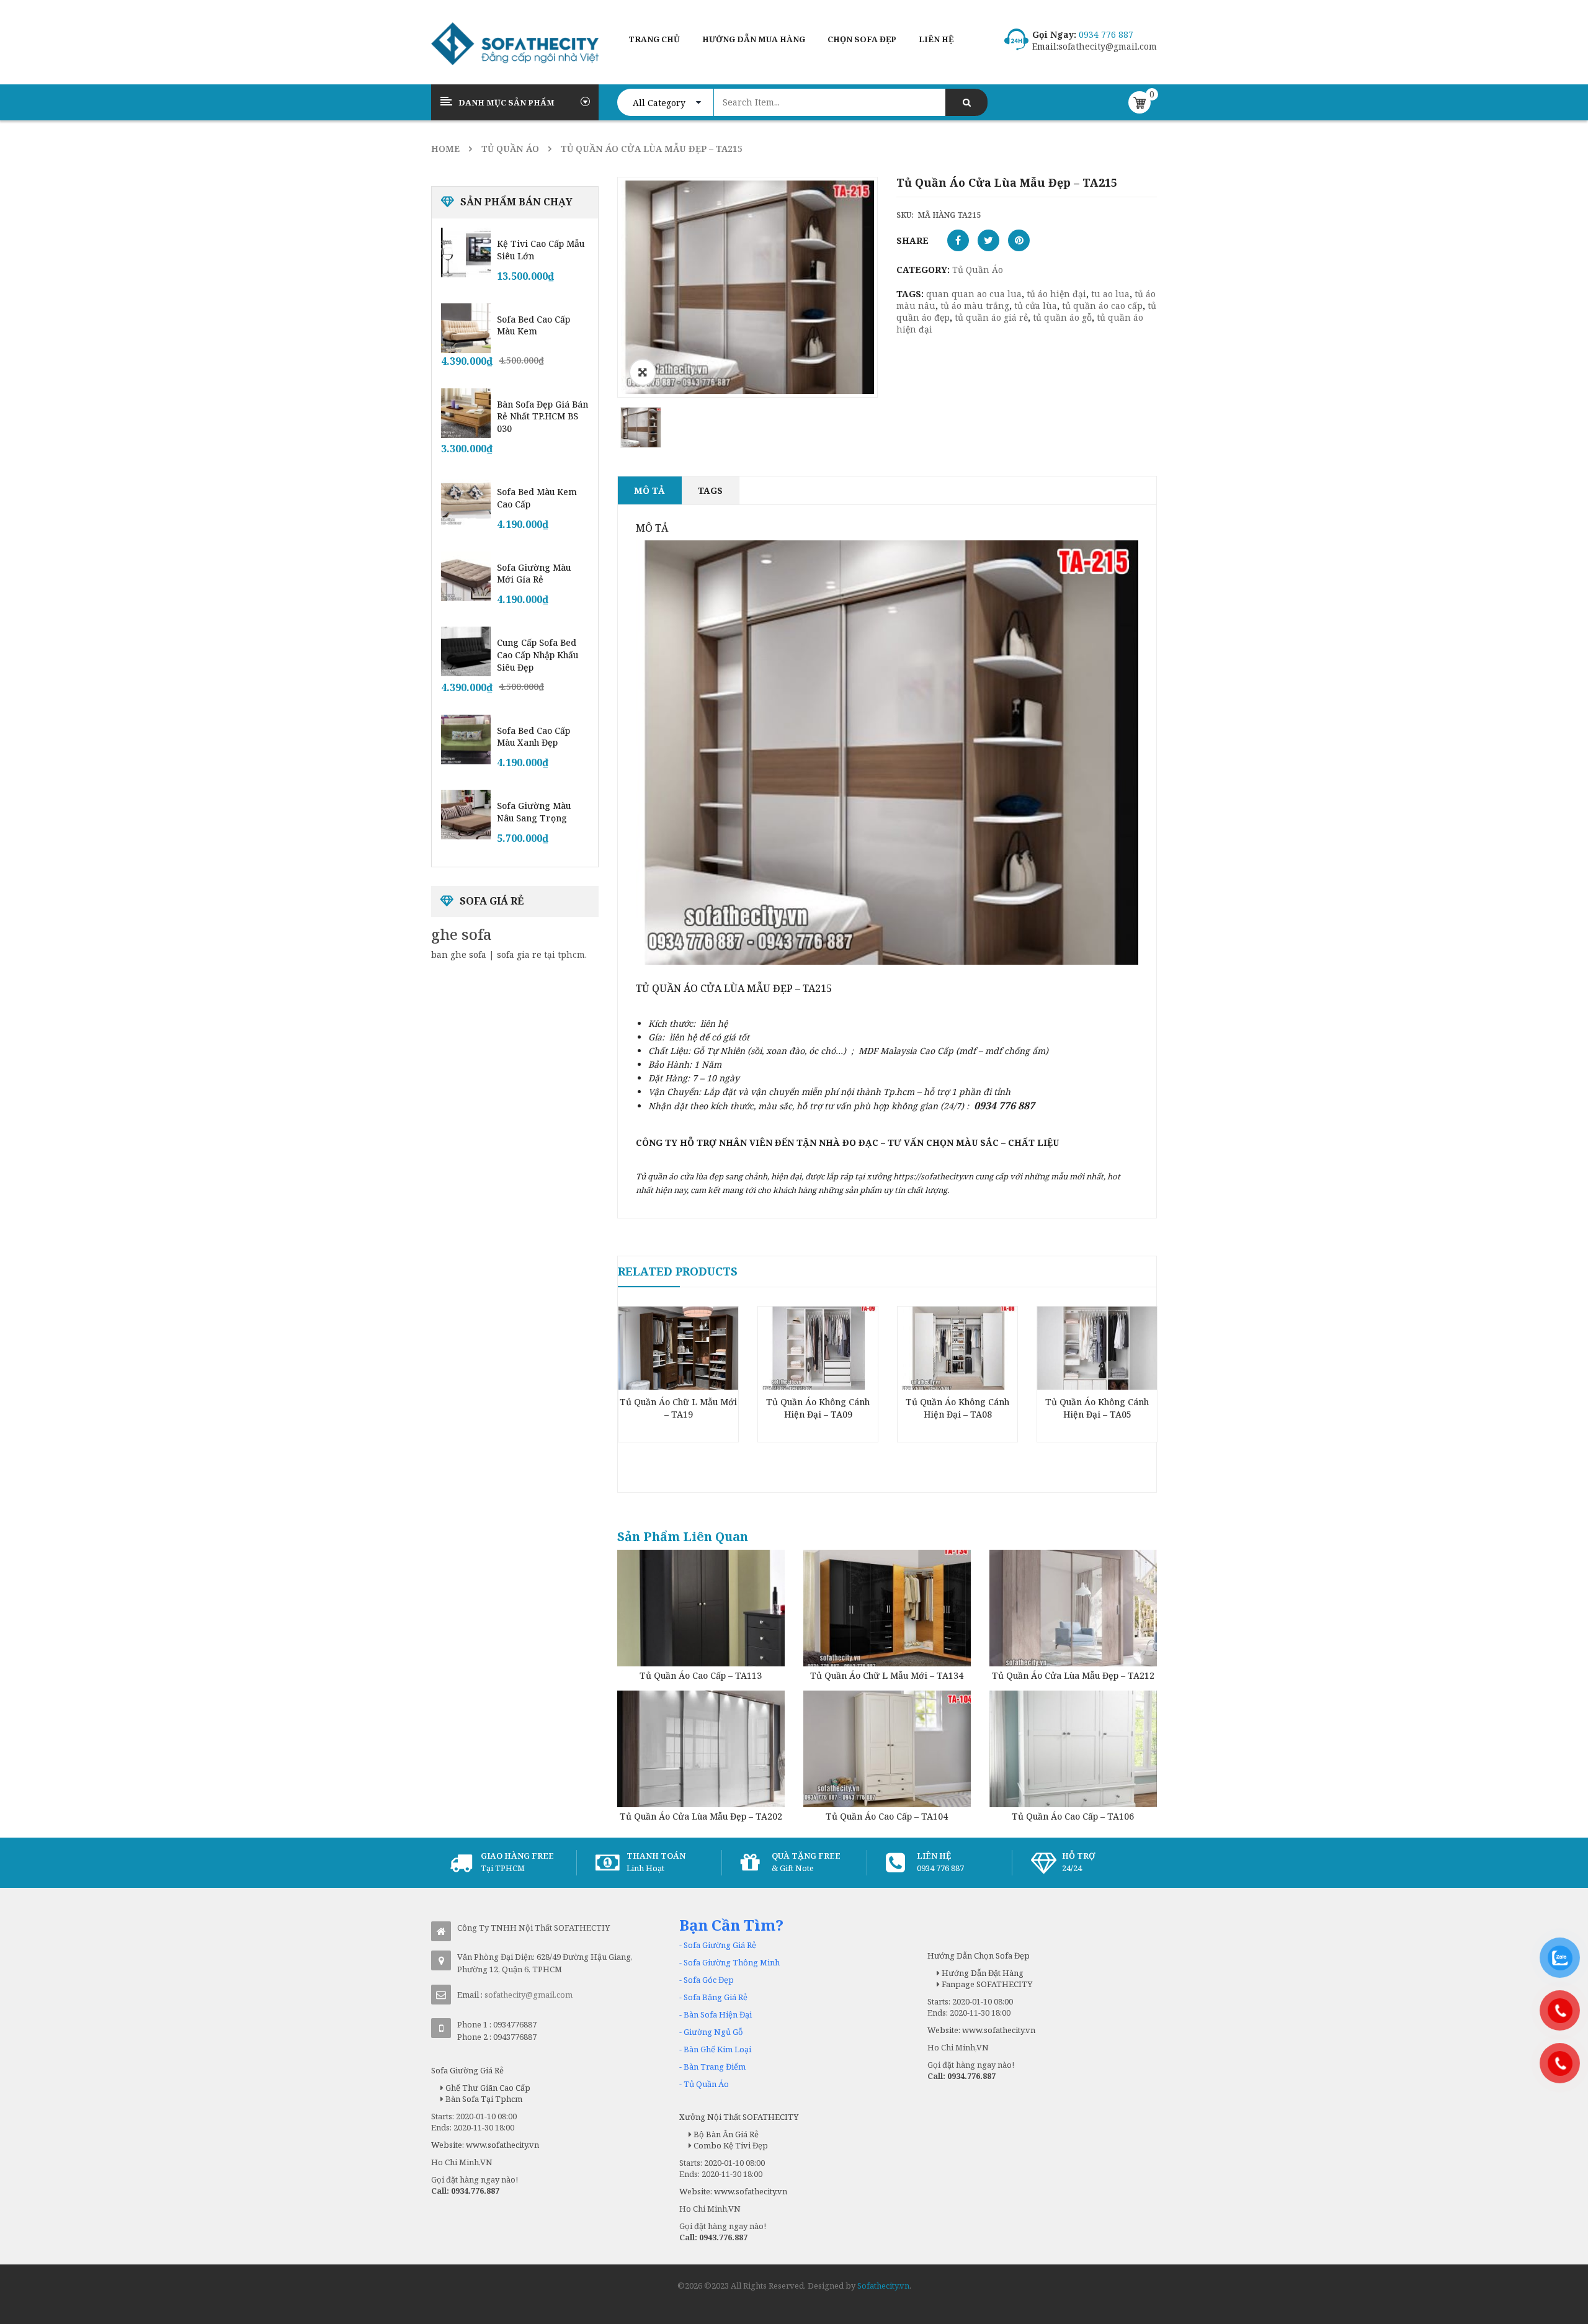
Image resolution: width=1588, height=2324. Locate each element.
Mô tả (649, 490)
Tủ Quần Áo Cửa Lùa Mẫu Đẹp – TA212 (1073, 1675)
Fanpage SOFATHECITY (986, 1984)
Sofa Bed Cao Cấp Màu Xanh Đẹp (533, 737)
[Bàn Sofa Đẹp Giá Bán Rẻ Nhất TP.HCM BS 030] (466, 413)
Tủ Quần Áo (510, 149)
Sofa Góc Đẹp (709, 1980)
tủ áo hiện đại (1056, 294)
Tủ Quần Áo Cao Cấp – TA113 (701, 1675)
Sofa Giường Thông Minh (732, 1962)
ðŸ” (643, 372)
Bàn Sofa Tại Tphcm (483, 2099)
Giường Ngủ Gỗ (713, 2032)
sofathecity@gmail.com (1108, 46)
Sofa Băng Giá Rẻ (716, 1997)
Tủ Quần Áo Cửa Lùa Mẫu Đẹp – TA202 (701, 1816)
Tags (710, 490)
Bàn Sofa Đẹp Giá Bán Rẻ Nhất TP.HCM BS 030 (542, 417)
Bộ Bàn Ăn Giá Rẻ (725, 2134)
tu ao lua (1110, 294)
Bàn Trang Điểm (715, 2067)
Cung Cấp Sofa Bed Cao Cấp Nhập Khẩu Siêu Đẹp (538, 655)
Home (445, 149)
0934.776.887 (475, 2191)
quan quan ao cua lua (974, 294)
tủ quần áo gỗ (1062, 317)
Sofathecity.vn (883, 2286)
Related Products (678, 1271)
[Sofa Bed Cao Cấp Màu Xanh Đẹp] (466, 740)
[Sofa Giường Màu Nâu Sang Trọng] (466, 815)
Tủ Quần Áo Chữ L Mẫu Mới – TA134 (887, 1675)
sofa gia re (519, 954)
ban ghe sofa (459, 954)
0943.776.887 (723, 2237)
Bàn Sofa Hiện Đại (718, 2014)
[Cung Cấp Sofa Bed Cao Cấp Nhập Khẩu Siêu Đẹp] (466, 651)
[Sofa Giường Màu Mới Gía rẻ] (466, 576)
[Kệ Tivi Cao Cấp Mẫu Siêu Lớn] (466, 253)
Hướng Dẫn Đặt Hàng (982, 1973)
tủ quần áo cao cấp (1102, 306)
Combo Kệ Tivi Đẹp (730, 2145)
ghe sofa (462, 934)
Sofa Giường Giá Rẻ (720, 1945)
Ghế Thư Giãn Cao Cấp (487, 2088)
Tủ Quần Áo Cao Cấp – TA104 (887, 1816)
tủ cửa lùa (1036, 306)
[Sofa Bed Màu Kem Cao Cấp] (466, 501)
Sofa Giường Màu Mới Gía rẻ (534, 574)
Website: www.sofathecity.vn (485, 2145)
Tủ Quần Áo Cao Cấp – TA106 (1073, 1816)
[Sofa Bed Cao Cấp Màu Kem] (466, 328)
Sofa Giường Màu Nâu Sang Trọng (534, 812)
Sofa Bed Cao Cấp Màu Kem (533, 325)
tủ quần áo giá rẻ (991, 317)
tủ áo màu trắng (975, 306)
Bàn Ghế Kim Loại (717, 2049)
